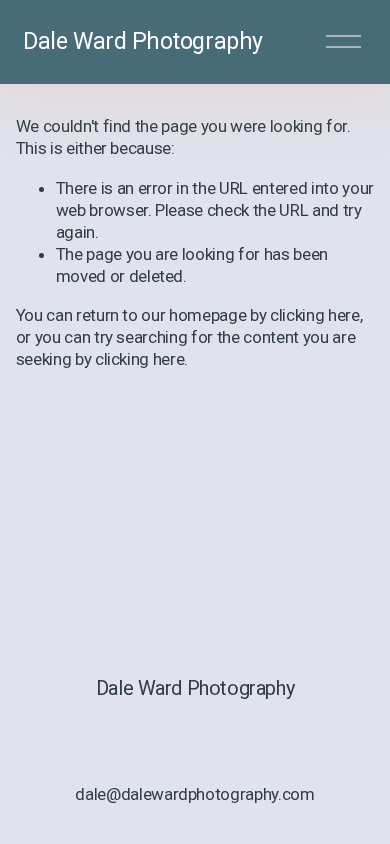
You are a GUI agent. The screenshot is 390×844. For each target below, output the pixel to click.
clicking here (315, 315)
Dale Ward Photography (142, 41)
